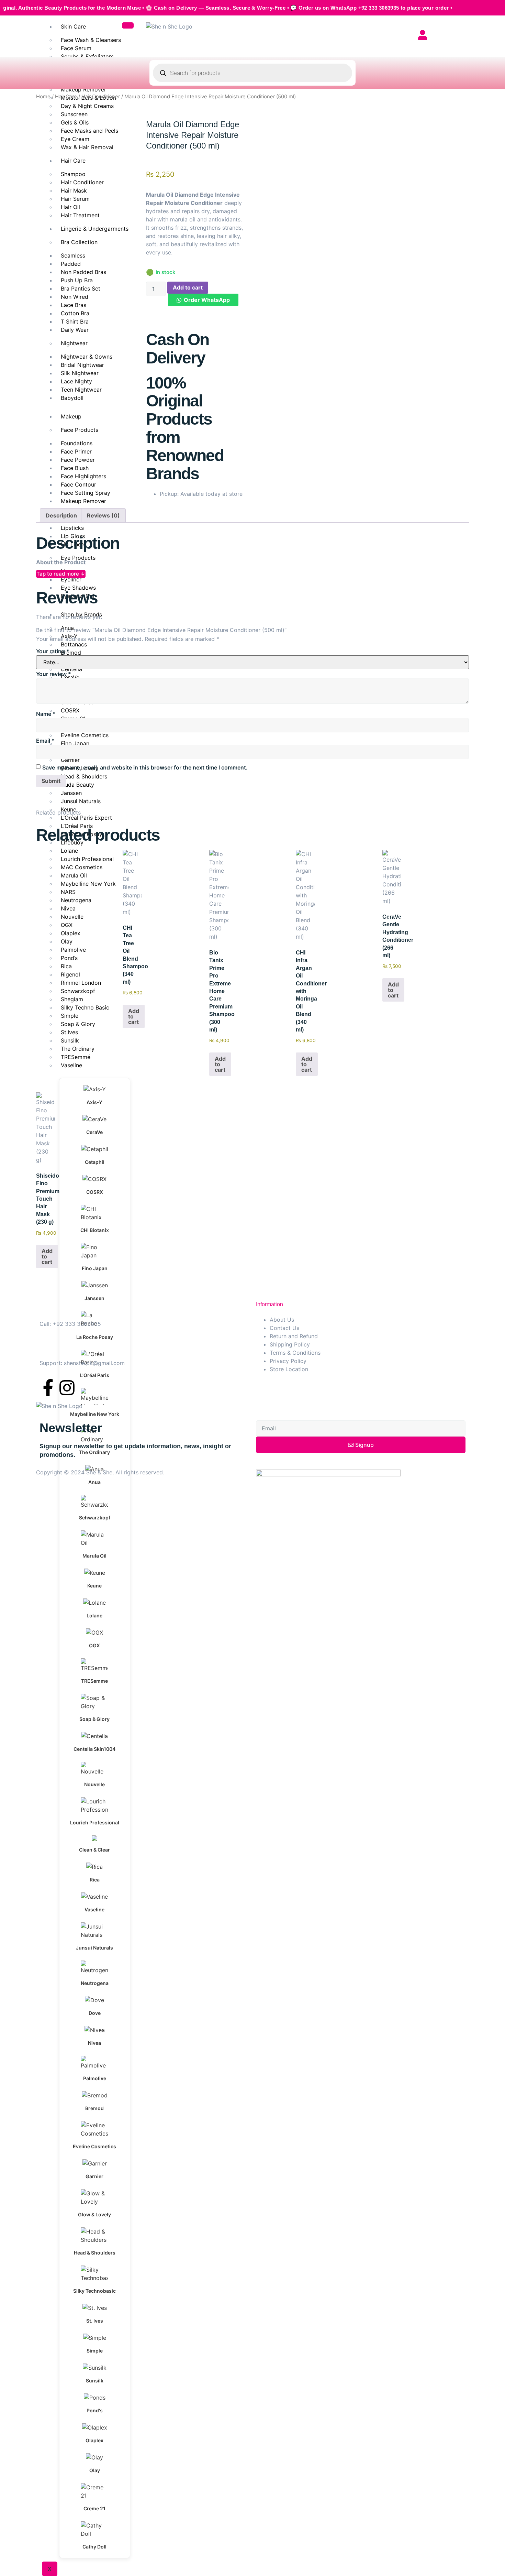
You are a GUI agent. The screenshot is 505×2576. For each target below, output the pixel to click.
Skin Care (73, 26)
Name (46, 714)
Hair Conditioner (101, 97)
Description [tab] (61, 515)
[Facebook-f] (48, 1388)
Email (45, 741)
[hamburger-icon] (128, 25)
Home (43, 97)
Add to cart (188, 287)
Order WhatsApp (207, 300)
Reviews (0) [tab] (103, 515)
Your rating (53, 651)
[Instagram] (67, 1388)
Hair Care (66, 97)
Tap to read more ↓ (61, 574)
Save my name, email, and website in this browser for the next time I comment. (145, 767)
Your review (54, 674)
